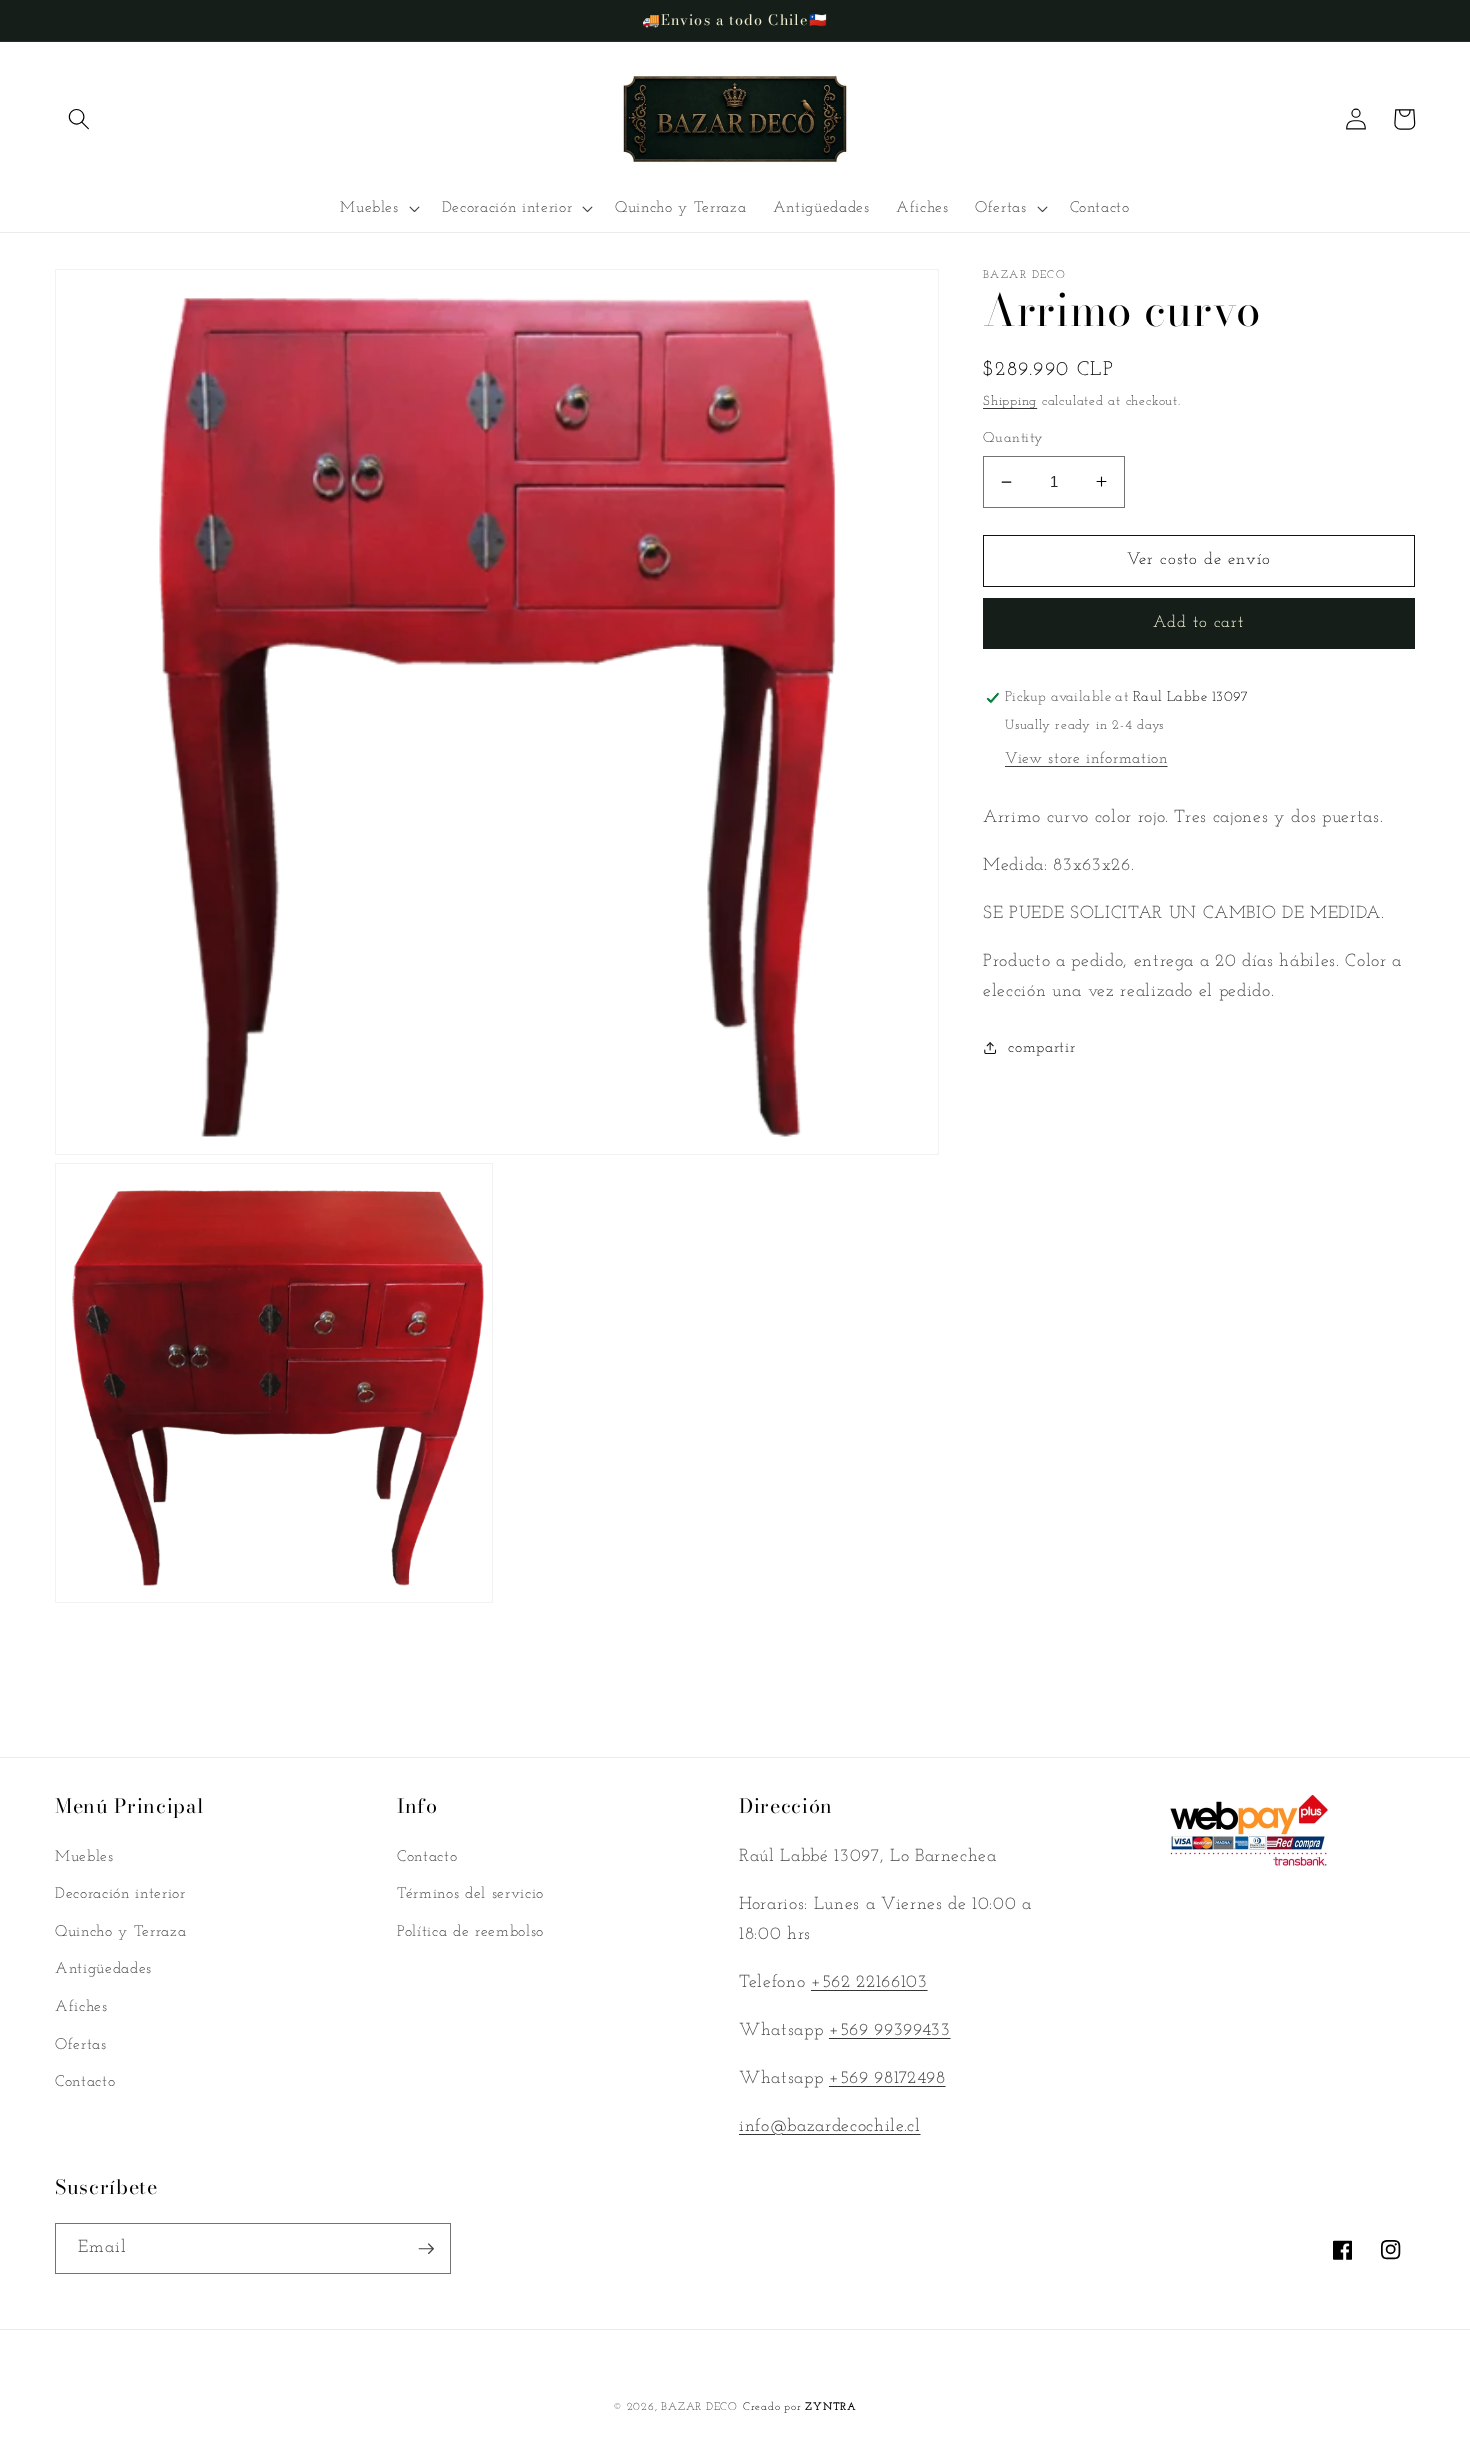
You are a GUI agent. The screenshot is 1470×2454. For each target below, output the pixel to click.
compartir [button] (1041, 1048)
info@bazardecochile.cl (830, 2126)
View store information (1086, 758)
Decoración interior (120, 1894)
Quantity (1013, 438)
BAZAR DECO (699, 2407)
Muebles (84, 1857)
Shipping (1010, 401)
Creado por (800, 2407)
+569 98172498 (887, 2078)
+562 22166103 (869, 1982)
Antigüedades (103, 1969)
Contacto (85, 2082)
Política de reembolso (470, 1932)
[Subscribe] (426, 2249)
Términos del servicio (470, 1894)
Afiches (81, 2007)
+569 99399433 (890, 2030)
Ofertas (81, 2045)
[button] (79, 119)
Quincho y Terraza (120, 1932)
